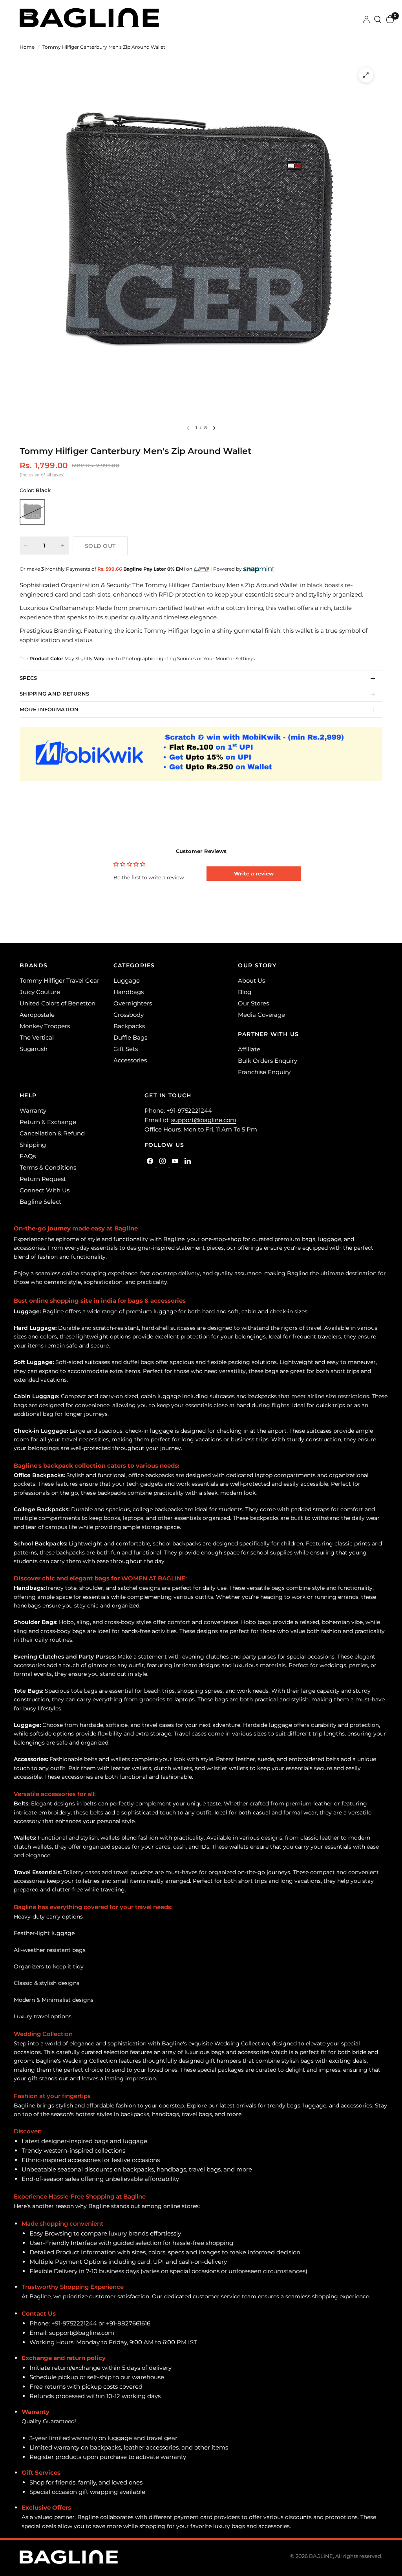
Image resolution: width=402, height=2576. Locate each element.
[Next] (214, 428)
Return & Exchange (48, 1122)
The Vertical (37, 1037)
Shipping (33, 1145)
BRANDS (34, 965)
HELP (28, 1095)
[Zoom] (366, 75)
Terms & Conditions (48, 1167)
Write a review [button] (254, 873)
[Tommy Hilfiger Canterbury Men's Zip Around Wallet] (32, 512)
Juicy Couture (40, 992)
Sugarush (34, 1049)
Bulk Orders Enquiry (268, 1061)
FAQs (28, 1156)
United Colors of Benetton (58, 1003)
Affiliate (249, 1049)
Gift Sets (126, 1049)
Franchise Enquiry (264, 1072)
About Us (251, 980)
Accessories (130, 1060)
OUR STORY (257, 965)
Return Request (43, 1179)
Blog (245, 992)
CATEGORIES (134, 965)
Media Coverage (261, 1015)
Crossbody (129, 1015)
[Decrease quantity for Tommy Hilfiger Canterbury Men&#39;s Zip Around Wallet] (26, 546)
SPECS (28, 678)
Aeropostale (37, 1015)
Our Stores (253, 1003)
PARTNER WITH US (268, 1034)
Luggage (127, 980)
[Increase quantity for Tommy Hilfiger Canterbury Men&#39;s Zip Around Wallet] (63, 546)
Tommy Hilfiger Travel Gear (59, 980)
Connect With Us (45, 1190)
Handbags (129, 992)
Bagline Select (40, 1202)
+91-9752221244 (189, 1110)
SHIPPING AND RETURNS (54, 694)
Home (27, 47)
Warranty (33, 1110)
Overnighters (133, 1003)
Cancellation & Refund (52, 1133)
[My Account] (366, 20)
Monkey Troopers (45, 1026)
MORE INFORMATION (49, 709)
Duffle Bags (130, 1037)
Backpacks (129, 1026)
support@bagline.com (204, 1120)
